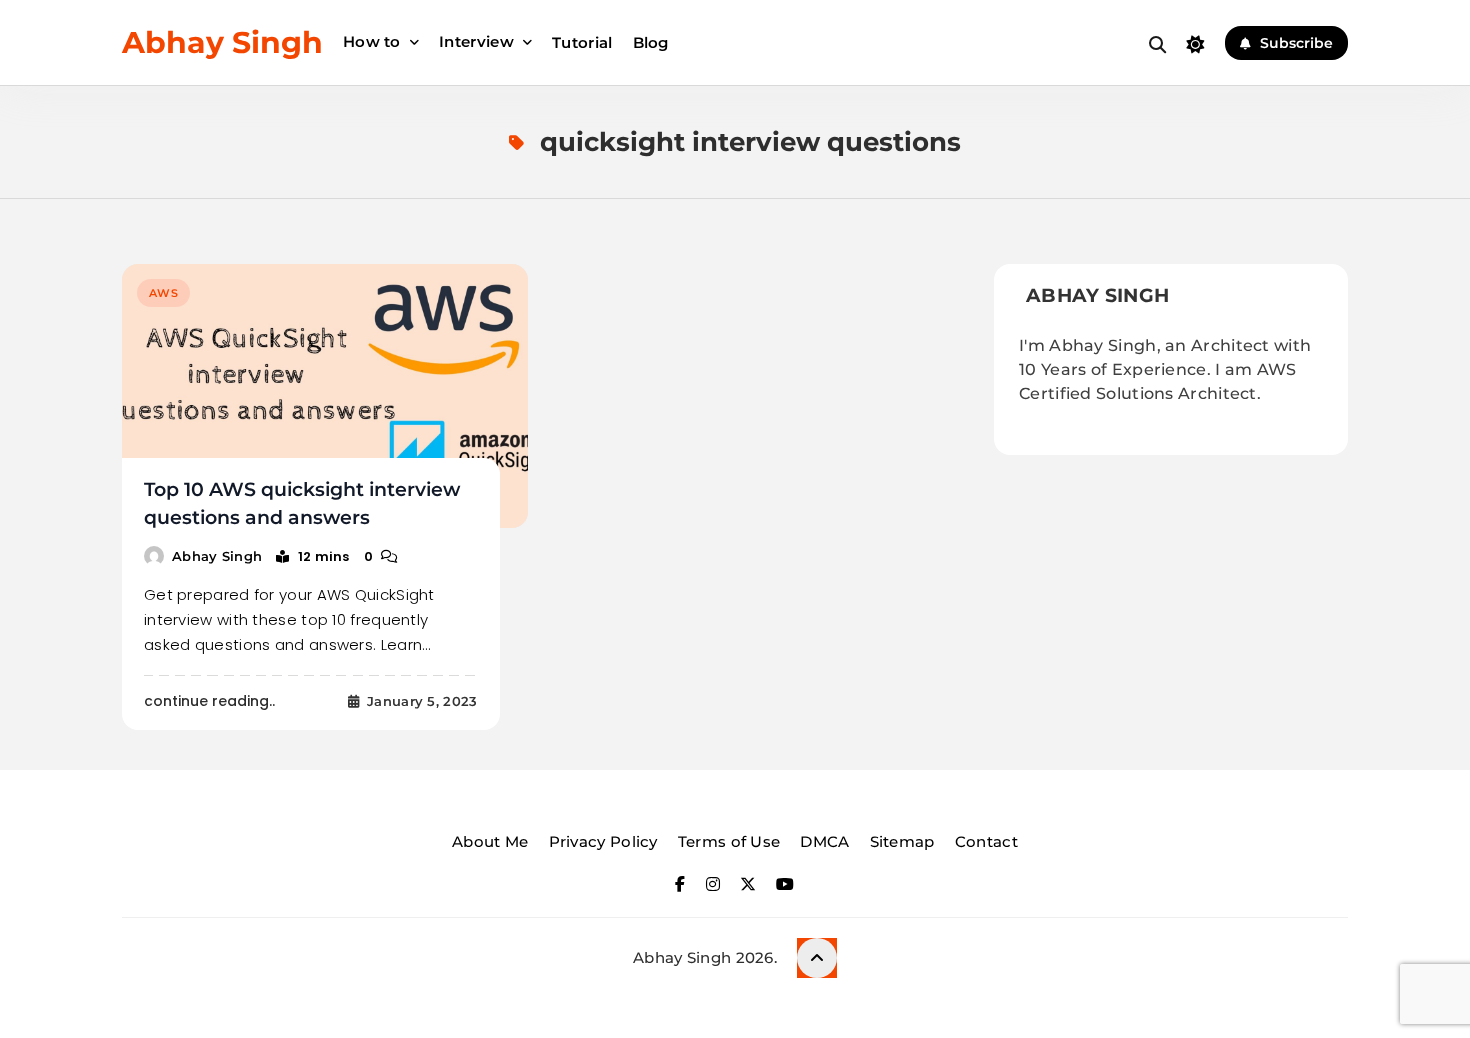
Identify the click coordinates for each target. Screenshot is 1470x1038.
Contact (986, 841)
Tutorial (582, 42)
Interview (476, 41)
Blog (651, 42)
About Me (490, 841)
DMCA (824, 841)
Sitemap (902, 841)
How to (372, 41)
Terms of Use (729, 841)
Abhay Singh (222, 42)
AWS (163, 293)
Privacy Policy (603, 841)
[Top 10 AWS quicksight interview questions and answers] (325, 396)
